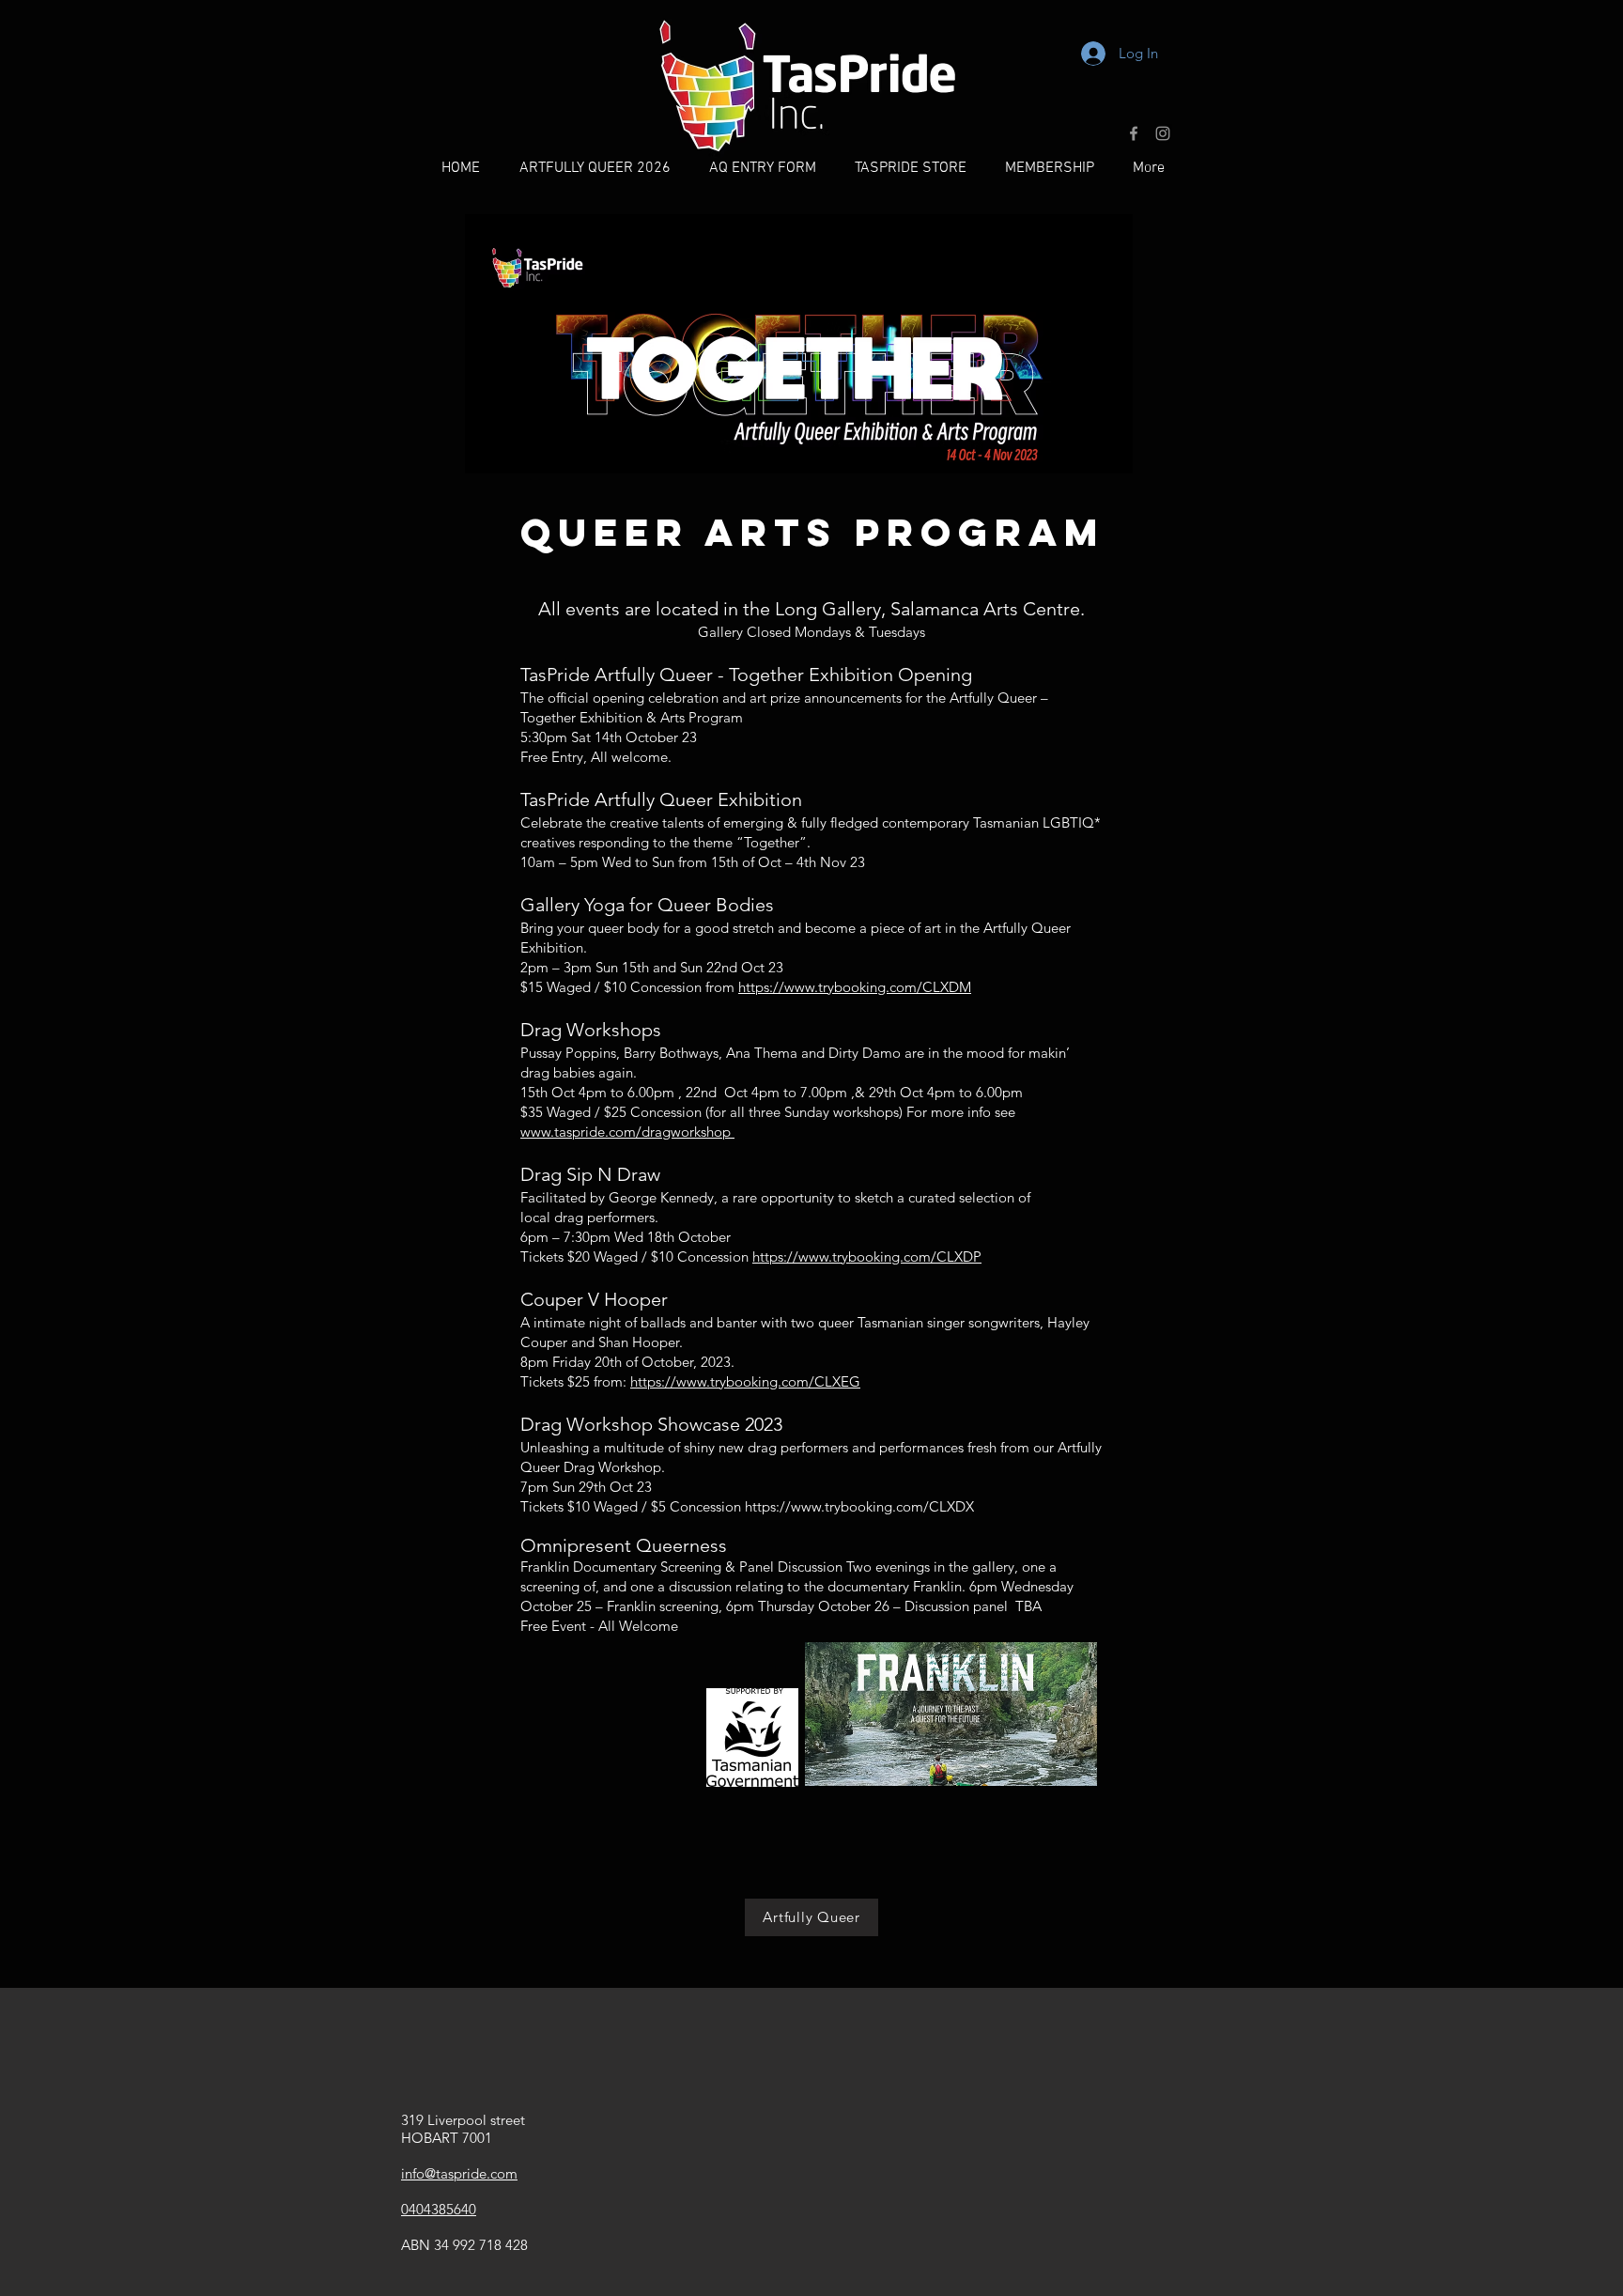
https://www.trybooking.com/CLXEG (745, 1381)
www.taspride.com (627, 1132)
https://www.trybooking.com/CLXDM (855, 987)
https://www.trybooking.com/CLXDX (859, 1506)
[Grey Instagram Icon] (1163, 133)
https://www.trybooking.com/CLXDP (867, 1257)
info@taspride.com (459, 2173)
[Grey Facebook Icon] (1134, 133)
